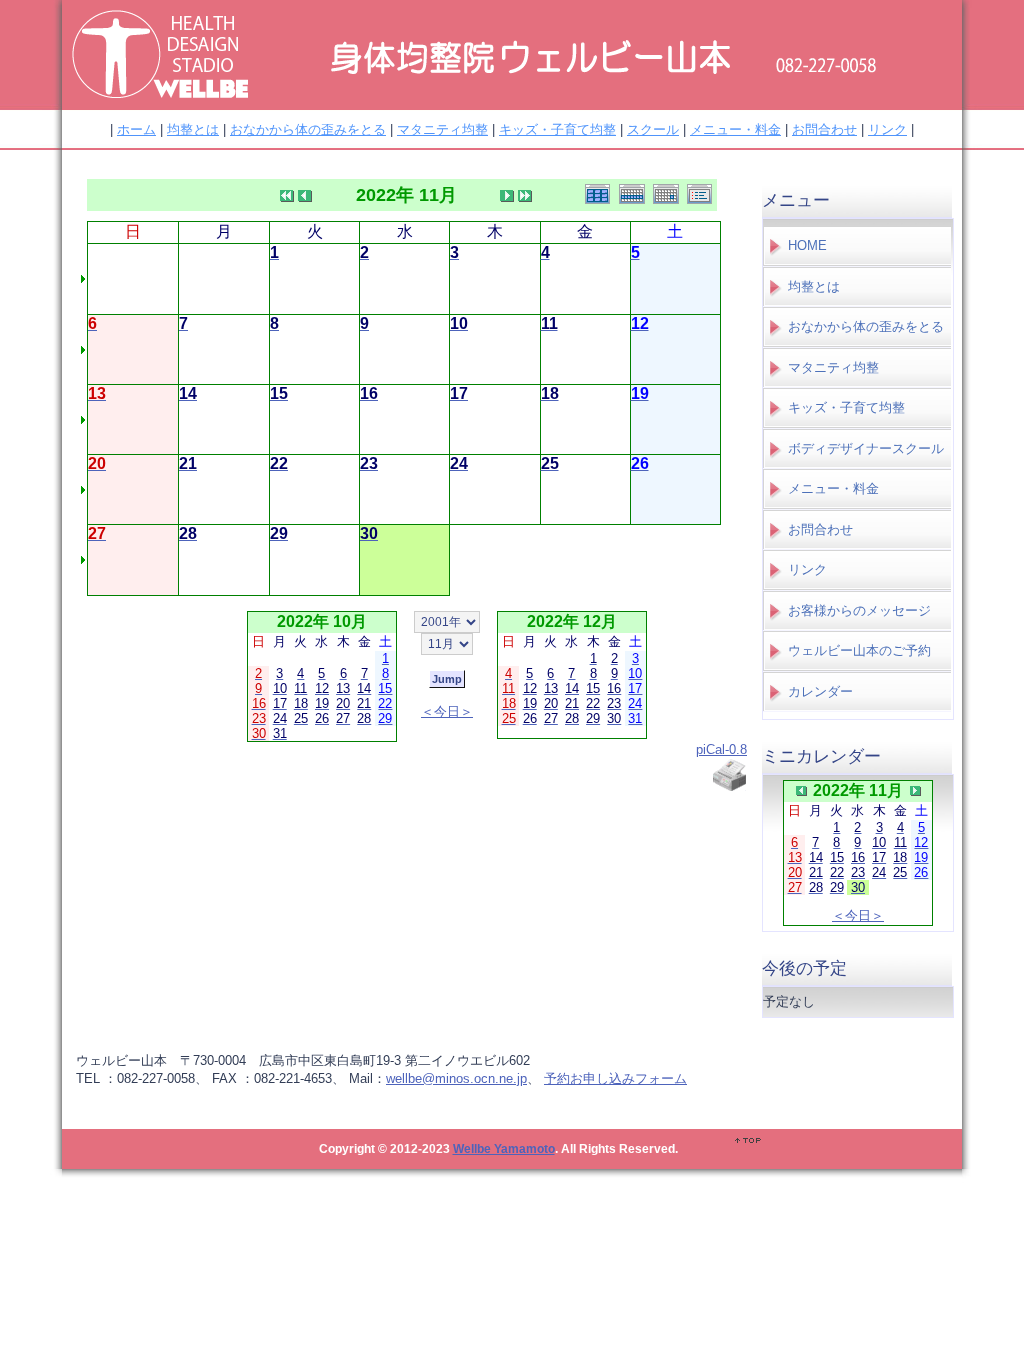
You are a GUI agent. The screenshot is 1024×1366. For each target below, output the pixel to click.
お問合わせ (824, 129)
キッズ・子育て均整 (557, 129)
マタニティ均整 (442, 129)
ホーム (136, 129)
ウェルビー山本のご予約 (859, 650)
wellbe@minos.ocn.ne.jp (456, 1078)
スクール (653, 129)
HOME (807, 245)
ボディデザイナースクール (866, 448)
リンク (887, 129)
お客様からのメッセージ (859, 610)
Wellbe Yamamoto (504, 1148)
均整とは (193, 129)
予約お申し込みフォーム (615, 1078)
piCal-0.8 (721, 749)
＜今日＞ (447, 711)
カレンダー (820, 691)
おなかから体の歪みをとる (308, 129)
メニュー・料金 (735, 129)
